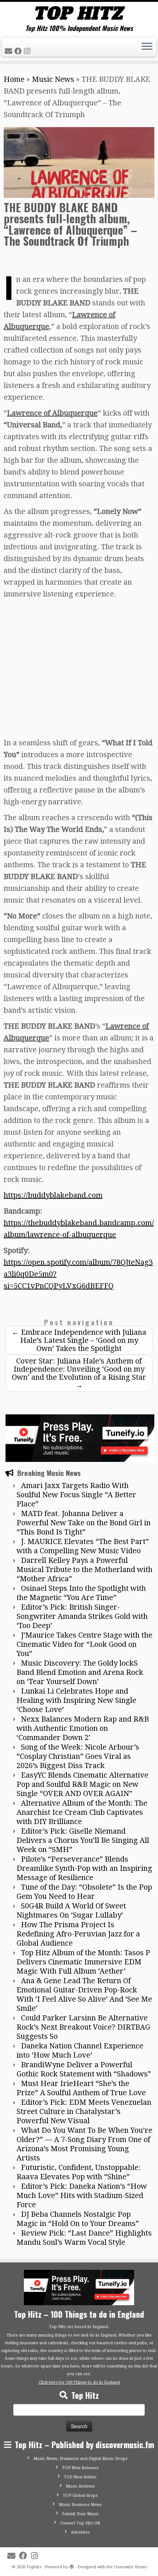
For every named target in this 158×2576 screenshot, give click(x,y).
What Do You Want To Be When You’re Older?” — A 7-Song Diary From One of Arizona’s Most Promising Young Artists (85, 2144)
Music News (53, 79)
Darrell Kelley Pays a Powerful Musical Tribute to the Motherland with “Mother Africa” (85, 1569)
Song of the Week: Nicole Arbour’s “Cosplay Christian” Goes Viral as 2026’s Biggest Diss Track (78, 1756)
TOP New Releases (80, 2468)
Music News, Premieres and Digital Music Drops (80, 2459)
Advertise (80, 2532)
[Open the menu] (147, 47)
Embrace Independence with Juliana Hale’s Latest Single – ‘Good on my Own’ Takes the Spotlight (79, 1340)
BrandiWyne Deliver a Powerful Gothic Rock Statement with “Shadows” (84, 2069)
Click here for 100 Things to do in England (79, 2382)
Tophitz (34, 2567)
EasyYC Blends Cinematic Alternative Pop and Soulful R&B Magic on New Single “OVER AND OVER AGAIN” (82, 1784)
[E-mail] (10, 51)
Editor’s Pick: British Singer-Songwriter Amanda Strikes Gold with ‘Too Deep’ (82, 1616)
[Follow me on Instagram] (28, 51)
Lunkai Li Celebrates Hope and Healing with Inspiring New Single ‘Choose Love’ (76, 1700)
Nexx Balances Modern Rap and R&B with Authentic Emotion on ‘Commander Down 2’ (83, 1728)
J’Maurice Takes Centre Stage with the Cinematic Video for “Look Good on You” (85, 1644)
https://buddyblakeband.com (53, 1195)
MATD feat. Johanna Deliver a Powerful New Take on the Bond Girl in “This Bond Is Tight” (84, 1523)
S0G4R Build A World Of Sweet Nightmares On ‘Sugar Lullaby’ (71, 1910)
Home (14, 79)
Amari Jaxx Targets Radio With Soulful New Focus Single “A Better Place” (76, 1495)
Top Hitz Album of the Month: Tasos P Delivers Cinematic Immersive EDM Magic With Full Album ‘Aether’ (83, 1962)
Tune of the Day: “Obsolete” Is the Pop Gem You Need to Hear (84, 1892)
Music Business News (80, 2505)
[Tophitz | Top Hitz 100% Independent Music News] (79, 13)
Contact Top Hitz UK (80, 2523)
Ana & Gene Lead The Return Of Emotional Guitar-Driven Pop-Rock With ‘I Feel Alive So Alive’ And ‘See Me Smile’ (84, 1994)
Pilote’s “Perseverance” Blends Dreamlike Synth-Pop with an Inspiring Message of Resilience (84, 1868)
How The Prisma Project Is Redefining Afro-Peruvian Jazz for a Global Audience (78, 1934)
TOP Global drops (80, 2495)
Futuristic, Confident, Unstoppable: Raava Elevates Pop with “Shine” (79, 2172)
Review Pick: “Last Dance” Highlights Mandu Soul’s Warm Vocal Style (84, 2238)
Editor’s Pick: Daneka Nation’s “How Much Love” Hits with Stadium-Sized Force (82, 2195)
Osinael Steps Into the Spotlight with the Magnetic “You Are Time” (81, 1593)
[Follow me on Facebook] (19, 51)
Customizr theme (130, 2567)
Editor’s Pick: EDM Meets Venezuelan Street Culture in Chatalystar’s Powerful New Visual (84, 2111)
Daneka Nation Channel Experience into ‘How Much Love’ (80, 2050)
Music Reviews (80, 2486)
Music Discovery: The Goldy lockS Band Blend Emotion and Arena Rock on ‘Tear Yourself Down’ (80, 1672)
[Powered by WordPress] (72, 2566)
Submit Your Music (80, 2514)
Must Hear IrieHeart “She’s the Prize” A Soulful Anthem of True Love (81, 2088)
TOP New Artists (80, 2477)
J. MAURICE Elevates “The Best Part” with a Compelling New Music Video (83, 1546)
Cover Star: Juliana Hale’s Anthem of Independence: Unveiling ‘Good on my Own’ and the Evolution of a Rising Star (79, 1373)
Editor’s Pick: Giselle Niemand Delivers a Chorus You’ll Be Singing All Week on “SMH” (83, 1840)
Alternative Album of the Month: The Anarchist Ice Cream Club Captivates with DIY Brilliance (82, 1812)
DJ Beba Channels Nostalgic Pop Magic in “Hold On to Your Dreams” (78, 2219)
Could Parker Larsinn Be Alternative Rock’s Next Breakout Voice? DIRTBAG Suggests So (83, 2027)
